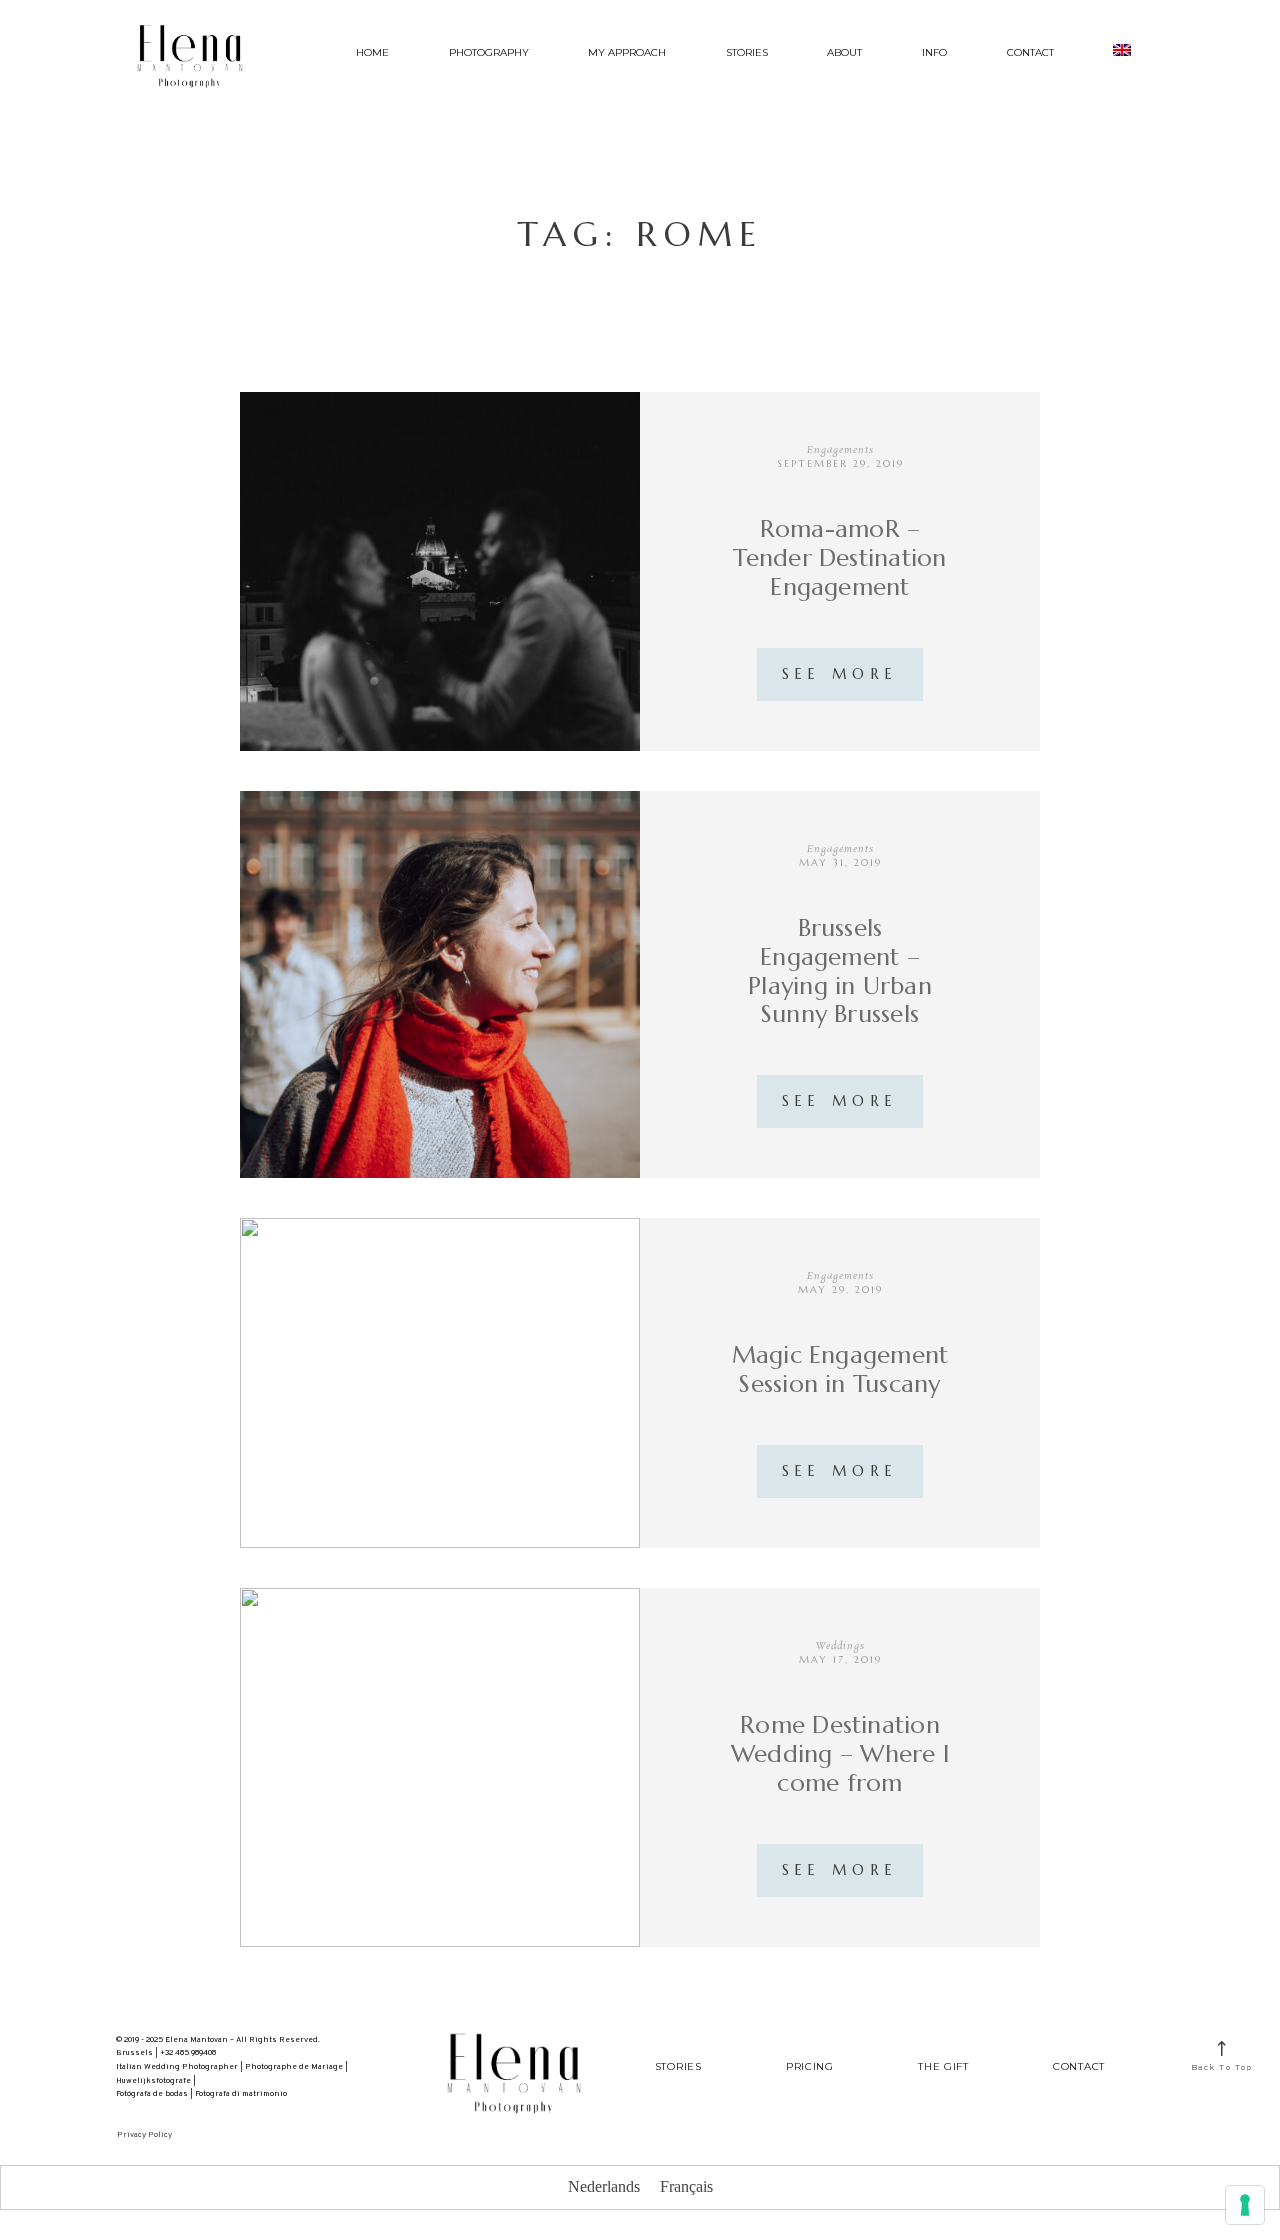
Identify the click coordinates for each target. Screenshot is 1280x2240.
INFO (934, 52)
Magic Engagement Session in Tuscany (840, 1369)
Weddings (840, 1646)
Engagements (840, 450)
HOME (372, 52)
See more (840, 674)
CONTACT (1030, 52)
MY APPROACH (627, 52)
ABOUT (844, 52)
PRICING (810, 2066)
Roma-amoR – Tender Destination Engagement (839, 558)
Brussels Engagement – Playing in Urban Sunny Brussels (840, 971)
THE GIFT (943, 2066)
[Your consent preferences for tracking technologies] (1245, 2205)
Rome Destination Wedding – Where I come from (840, 1754)
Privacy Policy (144, 2135)
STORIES (747, 52)
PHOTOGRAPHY (489, 52)
